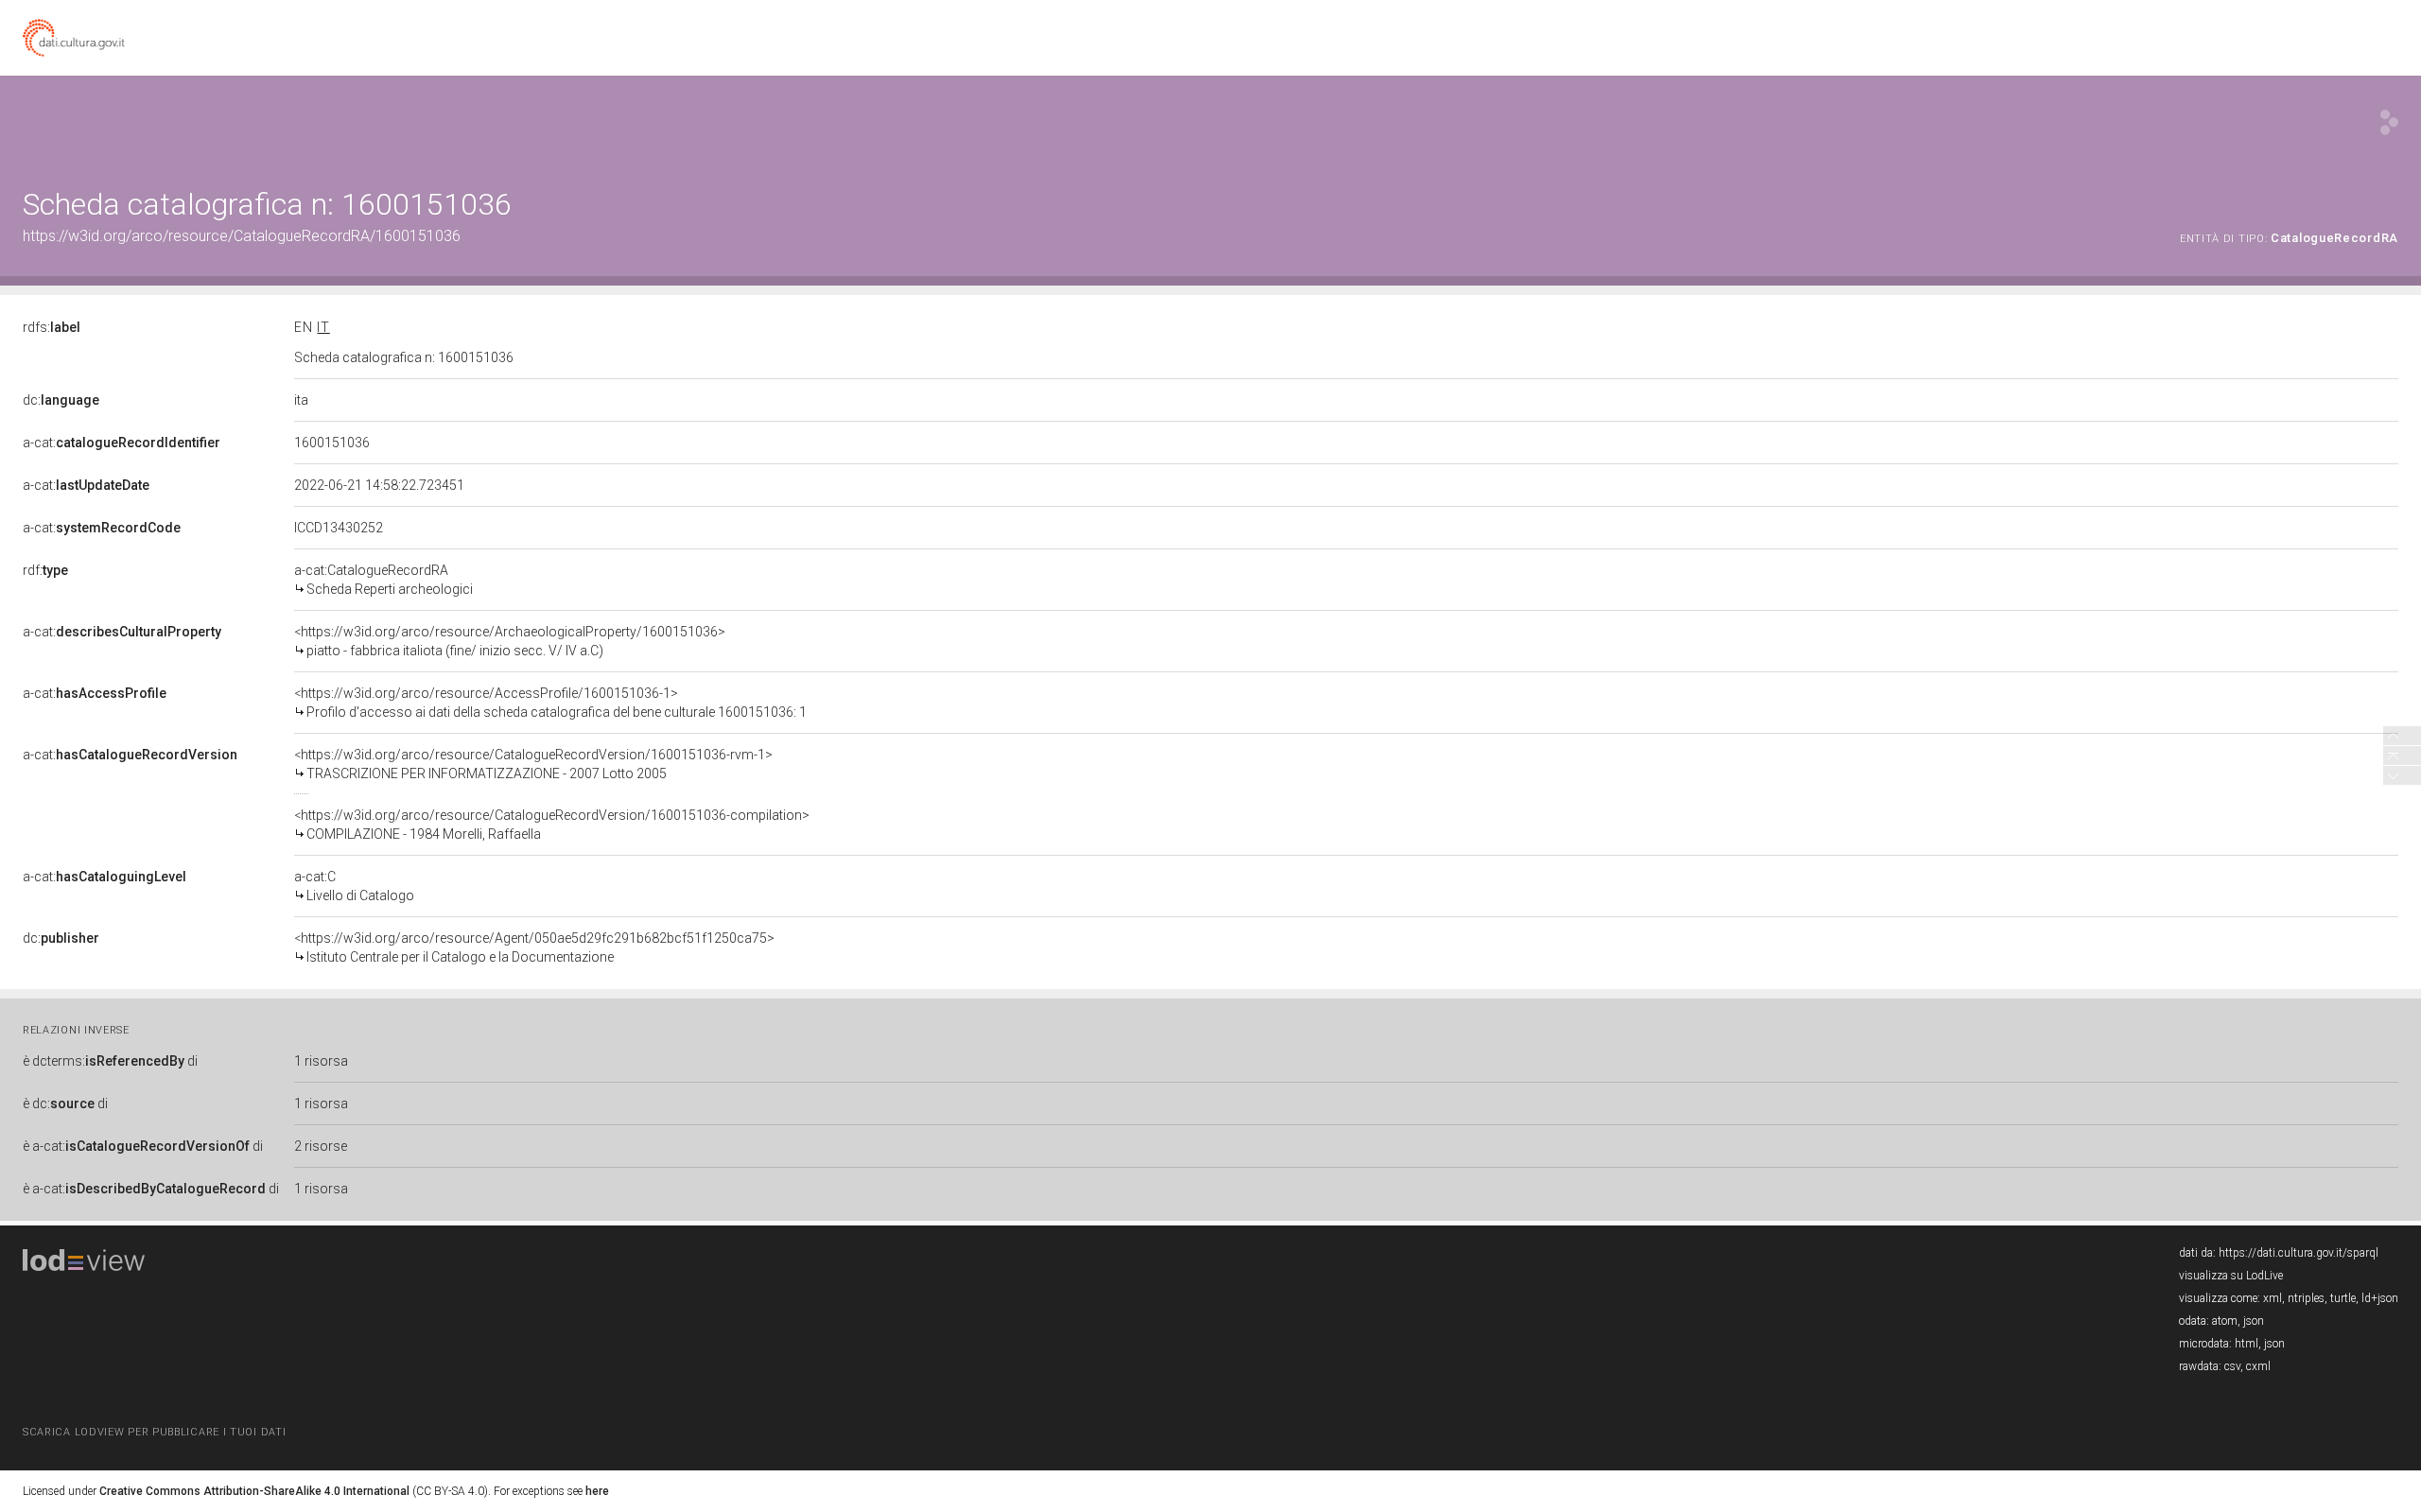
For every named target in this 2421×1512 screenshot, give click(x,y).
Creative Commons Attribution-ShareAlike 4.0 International (254, 1491)
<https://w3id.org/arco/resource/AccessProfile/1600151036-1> (550, 703)
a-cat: (122, 443)
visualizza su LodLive (2231, 1276)
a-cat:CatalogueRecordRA (383, 580)
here (597, 1491)
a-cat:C (354, 886)
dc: (61, 400)
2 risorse (321, 1146)
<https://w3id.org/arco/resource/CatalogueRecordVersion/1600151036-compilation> (552, 825)
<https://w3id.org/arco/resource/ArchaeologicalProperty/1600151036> (510, 641)
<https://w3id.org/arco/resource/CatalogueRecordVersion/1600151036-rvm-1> (533, 764)
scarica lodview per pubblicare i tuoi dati (154, 1432)
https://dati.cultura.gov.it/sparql (2299, 1253)
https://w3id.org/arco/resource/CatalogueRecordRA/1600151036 (242, 236)
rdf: (45, 570)
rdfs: (52, 327)
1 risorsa (321, 1061)
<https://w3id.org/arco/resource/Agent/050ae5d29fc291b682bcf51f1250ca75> (534, 947)
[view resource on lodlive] (2389, 122)
